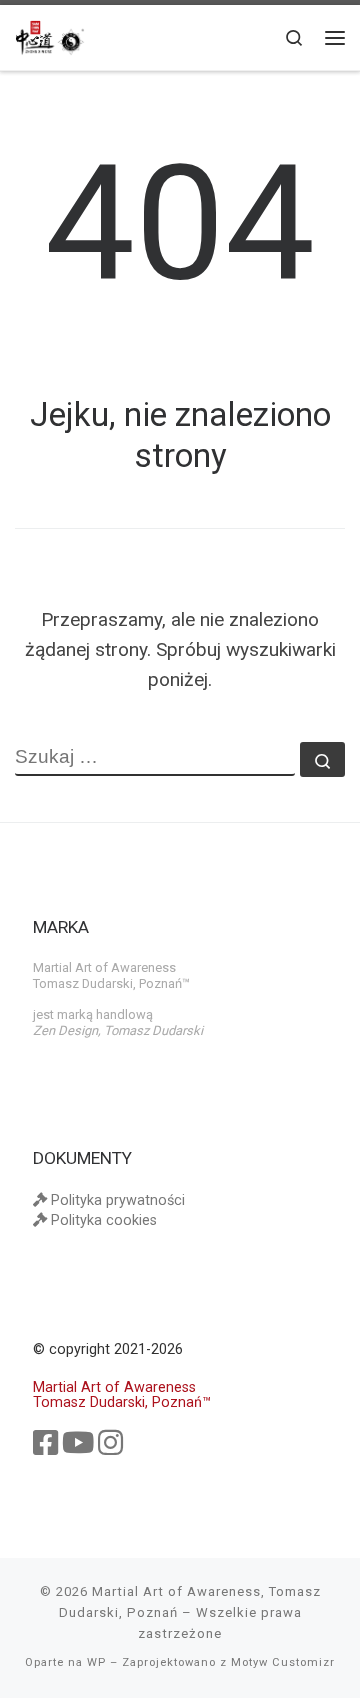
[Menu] (335, 37)
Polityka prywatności (116, 1200)
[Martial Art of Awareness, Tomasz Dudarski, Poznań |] (50, 37)
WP (96, 1662)
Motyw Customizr (283, 1662)
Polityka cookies (102, 1220)
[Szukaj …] (322, 759)
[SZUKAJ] (155, 759)
